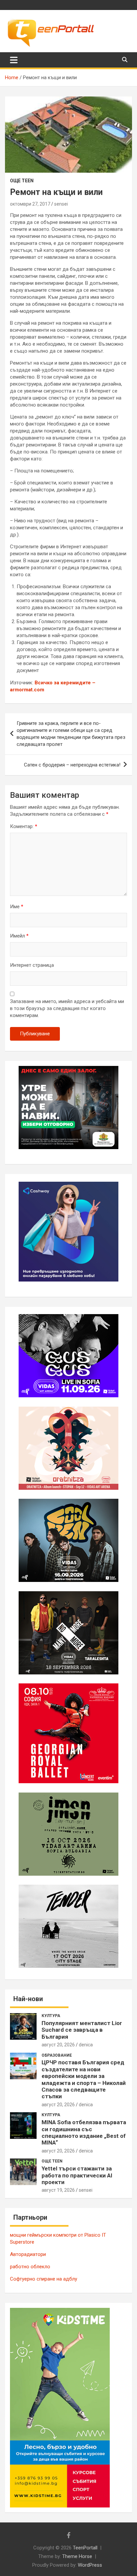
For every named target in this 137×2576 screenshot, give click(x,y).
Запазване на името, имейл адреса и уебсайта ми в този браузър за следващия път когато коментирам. (67, 1008)
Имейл (19, 936)
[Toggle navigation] (14, 60)
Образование (57, 2055)
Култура (51, 2016)
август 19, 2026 (58, 2190)
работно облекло (30, 2267)
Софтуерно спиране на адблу (44, 2279)
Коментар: (24, 826)
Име (17, 907)
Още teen (22, 181)
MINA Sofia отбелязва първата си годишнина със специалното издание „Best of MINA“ (84, 2132)
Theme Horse (77, 2556)
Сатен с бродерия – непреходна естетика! (72, 765)
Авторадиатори (28, 2254)
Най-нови (28, 1999)
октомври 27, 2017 (30, 204)
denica (86, 2045)
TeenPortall (85, 2548)
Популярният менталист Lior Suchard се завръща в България (82, 2030)
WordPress (90, 2565)
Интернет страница (32, 965)
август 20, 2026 (58, 2045)
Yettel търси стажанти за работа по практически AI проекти (77, 2175)
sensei (61, 204)
